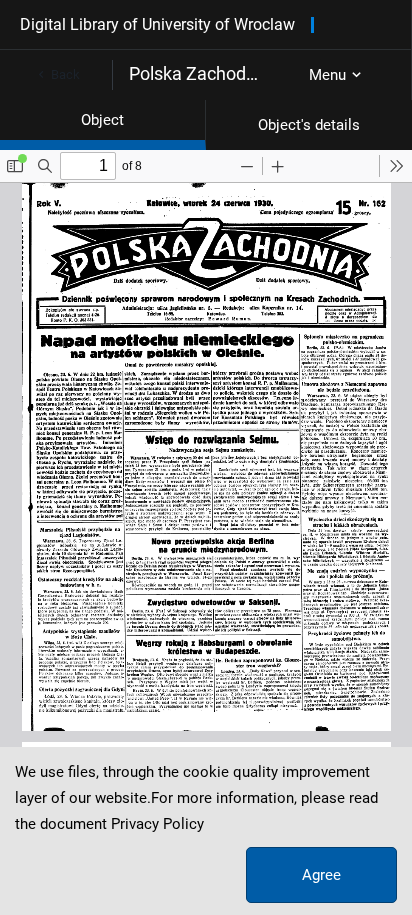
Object (102, 120)
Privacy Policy (157, 824)
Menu (327, 75)
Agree (321, 875)
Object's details (309, 125)
